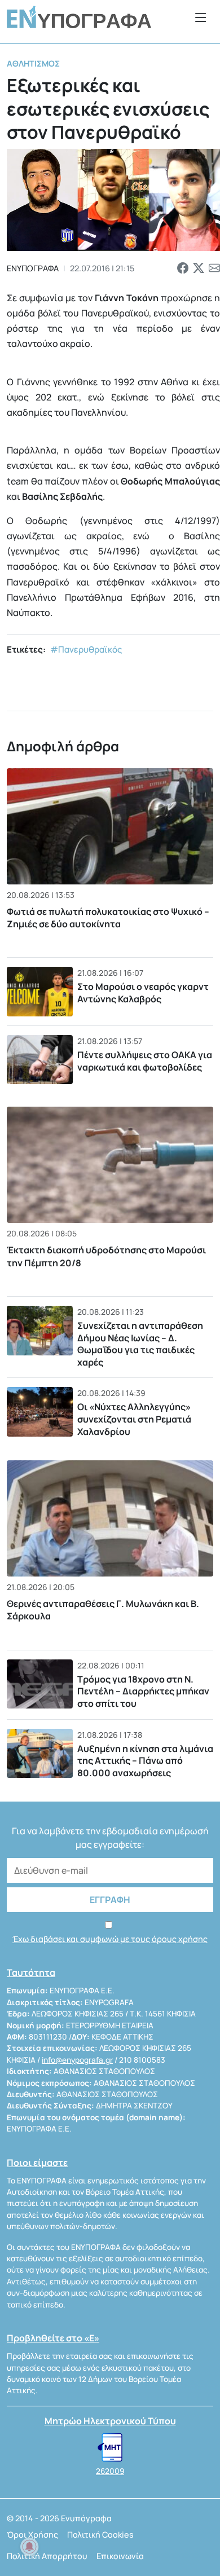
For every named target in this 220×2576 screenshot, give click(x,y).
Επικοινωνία (120, 2556)
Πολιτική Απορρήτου (47, 2556)
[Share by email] (214, 268)
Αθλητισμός (33, 63)
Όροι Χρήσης (32, 2535)
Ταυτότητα (31, 1972)
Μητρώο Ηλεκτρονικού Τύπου (110, 2421)
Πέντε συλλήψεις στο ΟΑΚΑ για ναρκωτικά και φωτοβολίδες (145, 1061)
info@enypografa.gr (77, 2060)
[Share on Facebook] (183, 268)
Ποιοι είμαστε (37, 2163)
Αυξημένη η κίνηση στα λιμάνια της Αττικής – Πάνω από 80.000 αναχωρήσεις (145, 1761)
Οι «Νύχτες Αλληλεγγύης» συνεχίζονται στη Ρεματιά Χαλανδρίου (134, 1419)
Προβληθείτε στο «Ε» (53, 2338)
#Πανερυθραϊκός (86, 649)
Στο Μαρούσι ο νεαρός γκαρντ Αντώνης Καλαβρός (143, 993)
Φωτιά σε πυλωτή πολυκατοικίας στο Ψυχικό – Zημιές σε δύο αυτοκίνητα (108, 918)
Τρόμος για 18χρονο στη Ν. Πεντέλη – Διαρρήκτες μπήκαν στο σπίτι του (143, 1691)
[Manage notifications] (29, 2547)
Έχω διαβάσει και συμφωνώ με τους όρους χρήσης (110, 1939)
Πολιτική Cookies (100, 2535)
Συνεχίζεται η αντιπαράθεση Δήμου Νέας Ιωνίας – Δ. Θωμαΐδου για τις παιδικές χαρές (140, 1344)
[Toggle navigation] (201, 17)
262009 (110, 2471)
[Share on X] (199, 268)
